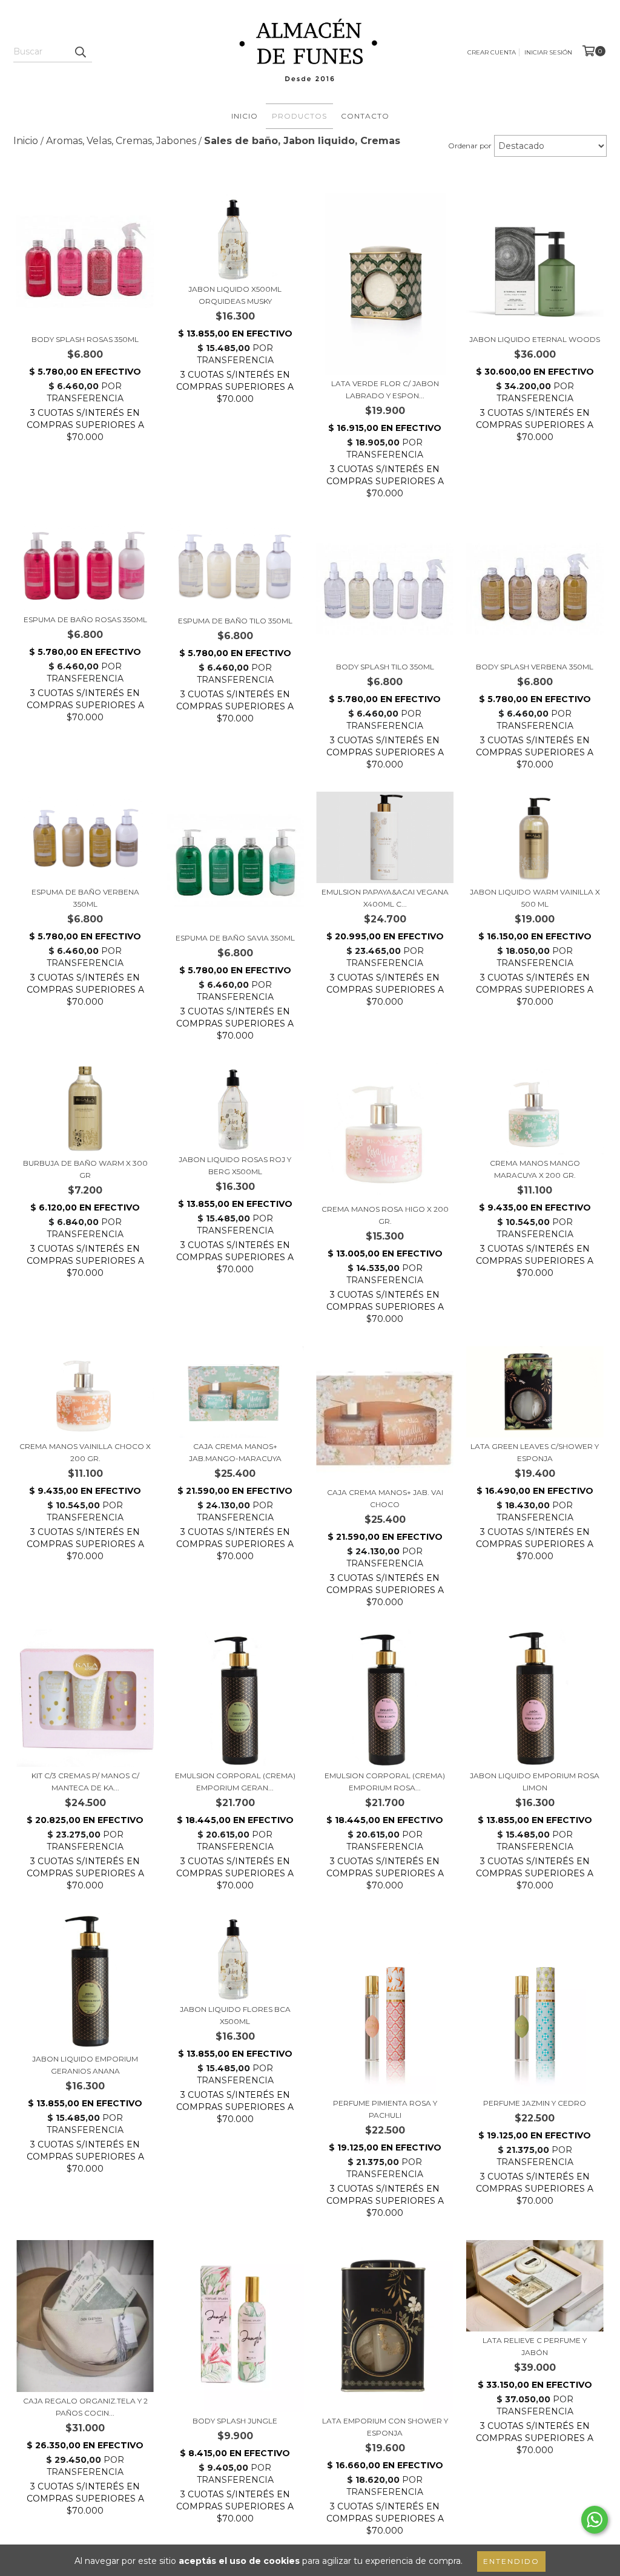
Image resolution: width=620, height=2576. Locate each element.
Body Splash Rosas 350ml (85, 339)
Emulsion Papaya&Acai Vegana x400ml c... (385, 898)
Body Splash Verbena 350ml (535, 667)
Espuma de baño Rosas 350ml (85, 619)
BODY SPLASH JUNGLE (235, 2421)
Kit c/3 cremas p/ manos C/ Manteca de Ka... (85, 1782)
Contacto (365, 116)
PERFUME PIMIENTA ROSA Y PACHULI (385, 2109)
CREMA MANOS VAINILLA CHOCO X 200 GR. (85, 1452)
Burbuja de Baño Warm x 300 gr (85, 1169)
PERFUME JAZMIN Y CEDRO (535, 2103)
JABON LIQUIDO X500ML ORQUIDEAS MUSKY (235, 295)
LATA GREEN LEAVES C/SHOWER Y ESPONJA (535, 1452)
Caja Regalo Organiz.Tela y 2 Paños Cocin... (85, 2407)
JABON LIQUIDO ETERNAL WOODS (535, 339)
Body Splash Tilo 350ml (385, 667)
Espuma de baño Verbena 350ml (85, 898)
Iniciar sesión (548, 52)
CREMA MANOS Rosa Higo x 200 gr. (385, 1215)
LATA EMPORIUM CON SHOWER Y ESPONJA (385, 2427)
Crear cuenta (492, 52)
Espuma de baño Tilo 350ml (235, 621)
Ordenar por (470, 146)
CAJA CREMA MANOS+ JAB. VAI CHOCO (385, 1498)
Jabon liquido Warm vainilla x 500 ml (535, 898)
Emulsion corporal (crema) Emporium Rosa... (385, 1782)
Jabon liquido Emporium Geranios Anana (85, 2065)
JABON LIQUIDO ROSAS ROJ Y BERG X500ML (235, 1165)
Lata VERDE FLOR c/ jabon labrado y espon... (385, 389)
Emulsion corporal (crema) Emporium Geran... (235, 1782)
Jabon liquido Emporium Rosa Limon (535, 1782)
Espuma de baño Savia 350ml (235, 938)
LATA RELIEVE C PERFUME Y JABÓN (535, 2346)
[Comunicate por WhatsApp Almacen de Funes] (595, 2520)
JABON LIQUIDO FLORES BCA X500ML (235, 2015)
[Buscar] (80, 51)
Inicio (245, 116)
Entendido (511, 2561)
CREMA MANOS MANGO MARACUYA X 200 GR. (535, 1169)
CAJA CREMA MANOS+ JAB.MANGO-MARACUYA (235, 1452)
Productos (299, 116)
